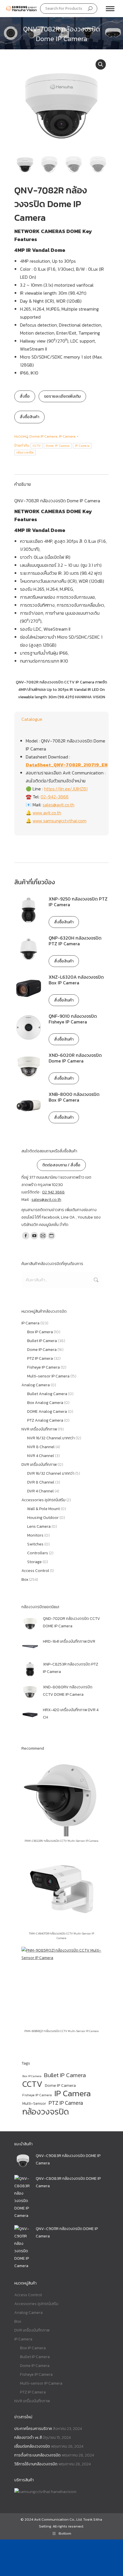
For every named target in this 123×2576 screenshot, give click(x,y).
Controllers (38, 1553)
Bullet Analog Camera (47, 1394)
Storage (34, 1562)
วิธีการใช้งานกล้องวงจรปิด (36, 2464)
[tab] (61, 481)
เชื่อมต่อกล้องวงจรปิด (32, 2446)
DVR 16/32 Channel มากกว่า (51, 1473)
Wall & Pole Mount (43, 1509)
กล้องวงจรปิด (25, 453)
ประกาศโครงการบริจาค (33, 2429)
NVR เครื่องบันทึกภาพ (39, 1429)
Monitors (35, 1535)
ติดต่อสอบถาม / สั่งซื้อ (61, 1165)
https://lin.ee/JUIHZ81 (66, 789)
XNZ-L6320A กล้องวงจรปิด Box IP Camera (76, 980)
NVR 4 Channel (41, 1456)
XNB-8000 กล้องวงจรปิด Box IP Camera (74, 1097)
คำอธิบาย (23, 484)
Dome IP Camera (43, 436)
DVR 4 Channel (40, 1491)
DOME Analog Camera (47, 1412)
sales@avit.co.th (58, 805)
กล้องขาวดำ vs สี (28, 2438)
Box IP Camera (40, 1332)
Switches (35, 1544)
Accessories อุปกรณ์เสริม (43, 1500)
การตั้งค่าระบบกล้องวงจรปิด (37, 2455)
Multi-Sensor (34, 2104)
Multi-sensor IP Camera (48, 1376)
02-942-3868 (55, 797)
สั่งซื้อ (25, 396)
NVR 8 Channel (41, 1447)
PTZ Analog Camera (45, 1420)
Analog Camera (36, 1385)
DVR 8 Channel (41, 1482)
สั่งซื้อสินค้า (29, 417)
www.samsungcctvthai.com (59, 821)
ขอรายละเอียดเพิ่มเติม (62, 396)
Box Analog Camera (45, 1403)
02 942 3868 (53, 1192)
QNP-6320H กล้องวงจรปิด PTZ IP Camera (75, 941)
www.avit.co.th (47, 813)
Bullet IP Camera (42, 1341)
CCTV (37, 446)
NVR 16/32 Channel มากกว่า (51, 1438)
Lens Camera (39, 1526)
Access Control (35, 1571)
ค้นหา (96, 1280)
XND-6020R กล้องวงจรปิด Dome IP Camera (75, 1058)
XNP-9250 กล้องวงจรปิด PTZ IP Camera (78, 902)
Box (25, 1580)
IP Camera (67, 436)
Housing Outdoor (43, 1518)
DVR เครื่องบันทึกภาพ (39, 1465)
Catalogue (32, 719)
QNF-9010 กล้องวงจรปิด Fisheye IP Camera (73, 1019)
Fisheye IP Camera (43, 1367)
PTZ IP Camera (40, 1358)
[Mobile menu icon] (110, 9)
